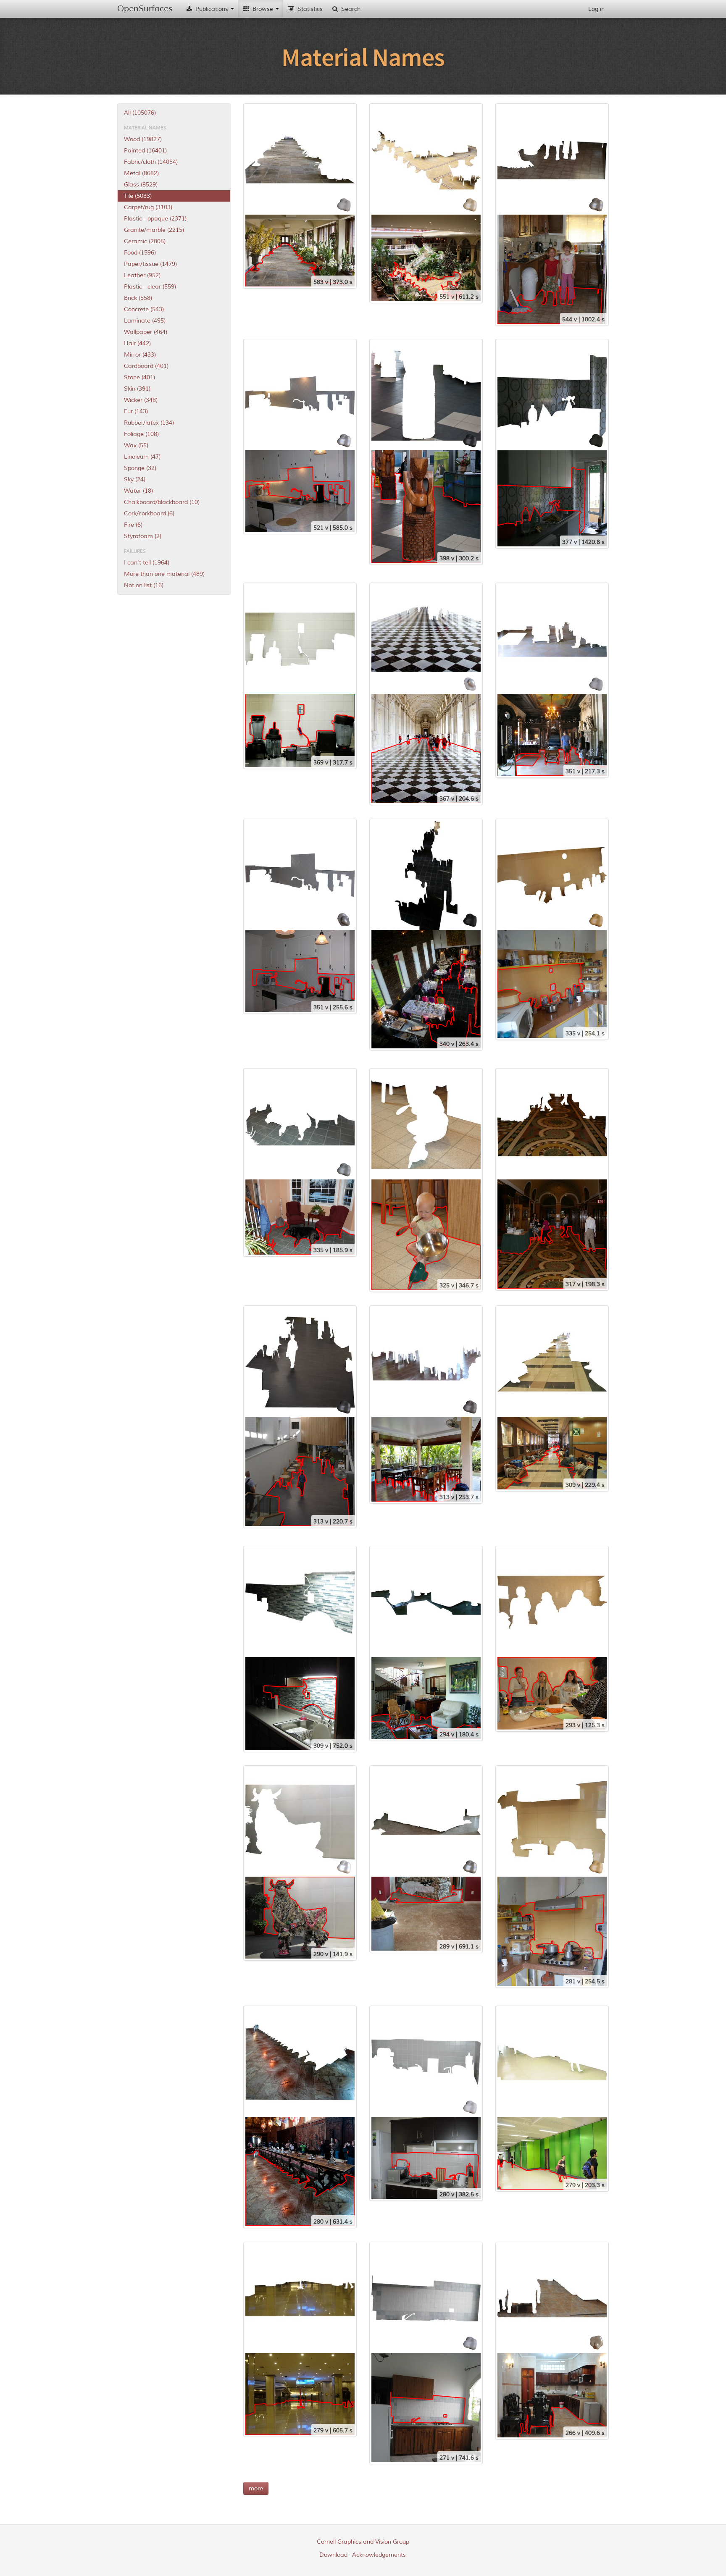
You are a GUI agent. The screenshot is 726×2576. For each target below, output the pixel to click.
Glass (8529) (141, 185)
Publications (212, 9)
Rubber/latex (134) (149, 423)
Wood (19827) (143, 139)
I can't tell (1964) (147, 563)
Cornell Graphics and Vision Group (363, 2542)
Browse (263, 9)
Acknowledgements (379, 2555)
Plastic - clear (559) (150, 287)
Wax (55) (136, 445)
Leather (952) (142, 275)
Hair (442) (137, 343)
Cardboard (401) (146, 366)
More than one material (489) (164, 574)
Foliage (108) (141, 434)
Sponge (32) (140, 468)
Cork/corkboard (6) (149, 513)
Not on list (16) (144, 585)
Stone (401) (139, 377)
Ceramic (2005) (145, 241)
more (256, 2488)
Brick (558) (138, 298)
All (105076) (140, 113)
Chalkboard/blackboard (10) (162, 502)
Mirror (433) (140, 355)
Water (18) (138, 491)
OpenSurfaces (145, 9)
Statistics (309, 9)
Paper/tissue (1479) (150, 264)
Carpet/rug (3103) (148, 207)
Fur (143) (136, 411)
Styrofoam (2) (143, 536)
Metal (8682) (141, 173)
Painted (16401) (145, 151)
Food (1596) (140, 253)
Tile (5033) (138, 196)
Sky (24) (135, 479)
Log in (596, 9)
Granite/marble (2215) (154, 230)
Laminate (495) (145, 321)
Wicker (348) (141, 400)
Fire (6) (133, 525)
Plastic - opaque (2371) (155, 219)
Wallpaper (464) (146, 332)
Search (350, 9)
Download (333, 2555)
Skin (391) (137, 389)
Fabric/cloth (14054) (151, 162)
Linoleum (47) (142, 457)
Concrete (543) (144, 309)
